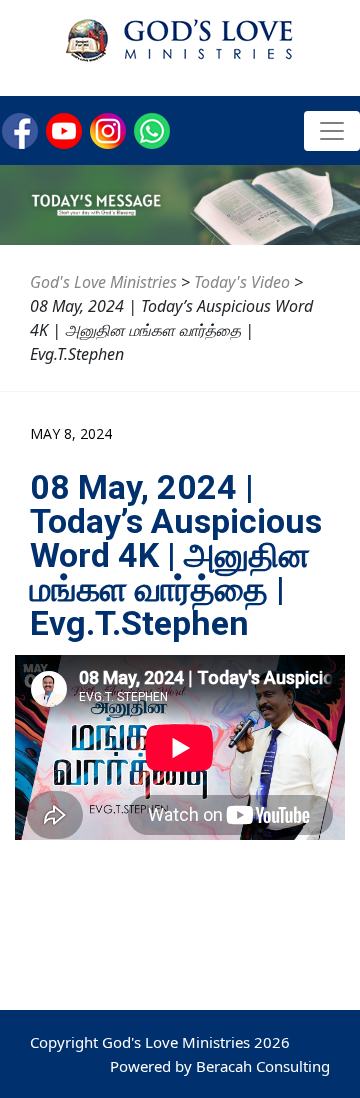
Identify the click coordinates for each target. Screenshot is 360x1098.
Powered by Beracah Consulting (220, 1066)
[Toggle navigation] (332, 131)
